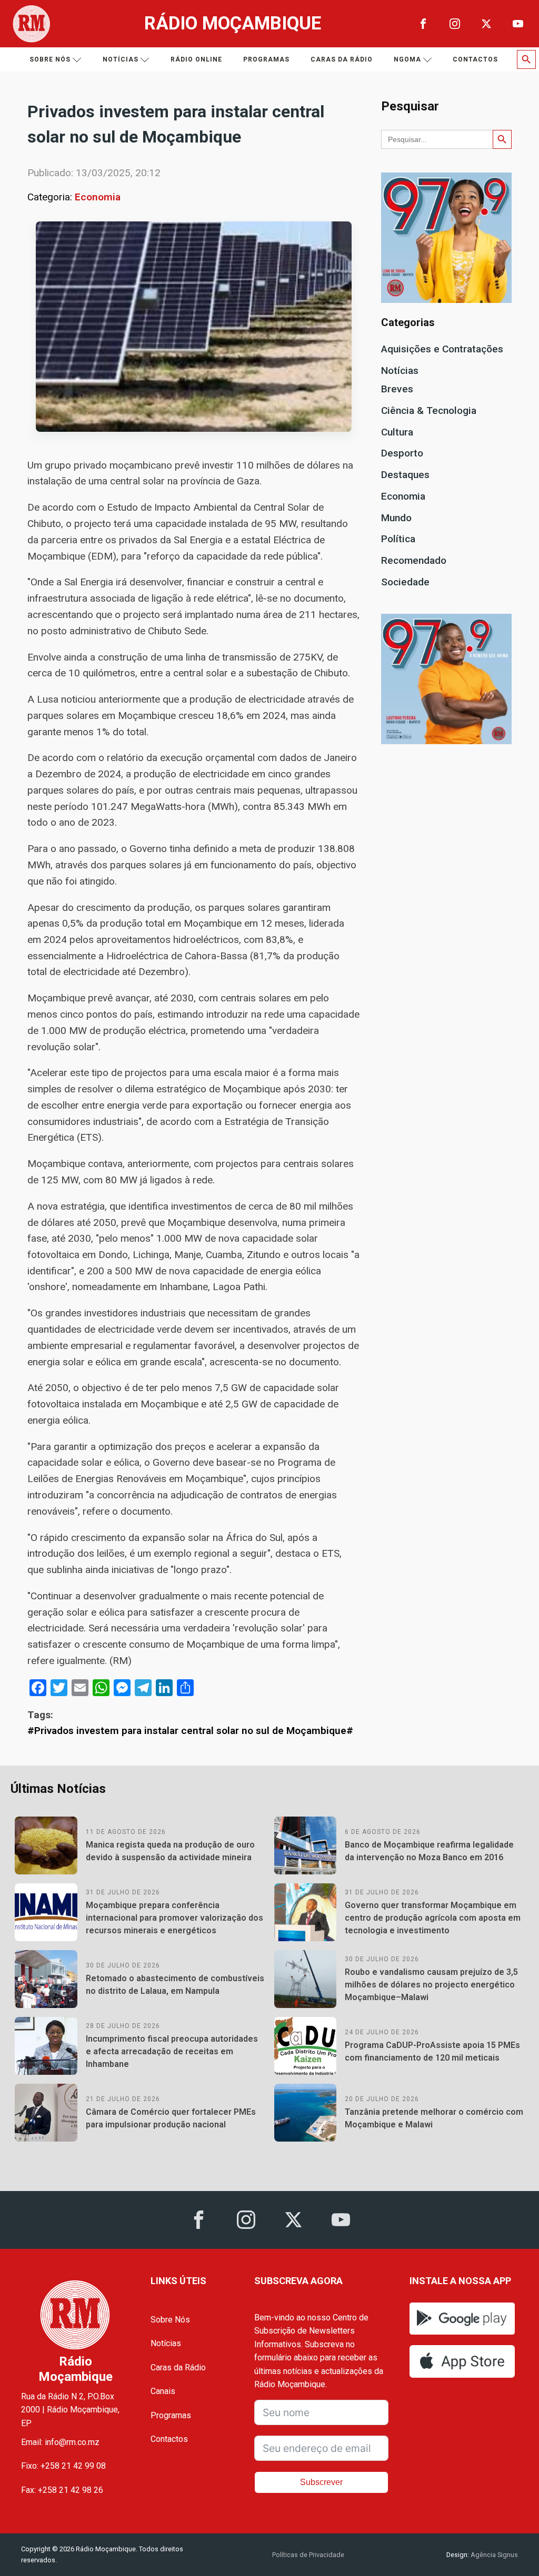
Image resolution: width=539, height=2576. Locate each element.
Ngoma (407, 59)
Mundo (396, 518)
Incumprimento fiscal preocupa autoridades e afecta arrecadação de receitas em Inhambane (172, 2051)
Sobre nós (50, 59)
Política (398, 539)
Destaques (405, 475)
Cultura (397, 432)
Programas (266, 59)
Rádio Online (196, 59)
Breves (397, 389)
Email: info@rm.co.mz (60, 2442)
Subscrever (321, 2482)
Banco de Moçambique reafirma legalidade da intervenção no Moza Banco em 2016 (429, 1851)
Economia (98, 197)
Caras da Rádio (342, 59)
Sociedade (405, 582)
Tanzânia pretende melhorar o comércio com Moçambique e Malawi (434, 2118)
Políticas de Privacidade (308, 2555)
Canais (163, 2391)
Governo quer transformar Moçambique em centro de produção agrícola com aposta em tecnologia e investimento (433, 1918)
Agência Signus (493, 2555)
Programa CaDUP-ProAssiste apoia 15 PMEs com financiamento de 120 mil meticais (432, 2051)
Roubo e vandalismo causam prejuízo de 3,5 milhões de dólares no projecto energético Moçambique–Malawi (431, 1985)
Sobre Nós (170, 2320)
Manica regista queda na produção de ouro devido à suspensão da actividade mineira (170, 1851)
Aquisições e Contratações (442, 349)
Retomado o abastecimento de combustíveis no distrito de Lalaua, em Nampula (175, 1985)
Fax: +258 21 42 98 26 (62, 2490)
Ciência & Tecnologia (429, 410)
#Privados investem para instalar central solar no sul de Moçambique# (190, 1731)
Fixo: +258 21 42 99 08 (63, 2466)
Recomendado (414, 560)
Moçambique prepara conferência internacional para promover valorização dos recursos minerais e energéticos (174, 1918)
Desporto (402, 453)
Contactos (475, 59)
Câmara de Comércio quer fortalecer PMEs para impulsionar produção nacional (171, 2118)
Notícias (121, 59)
